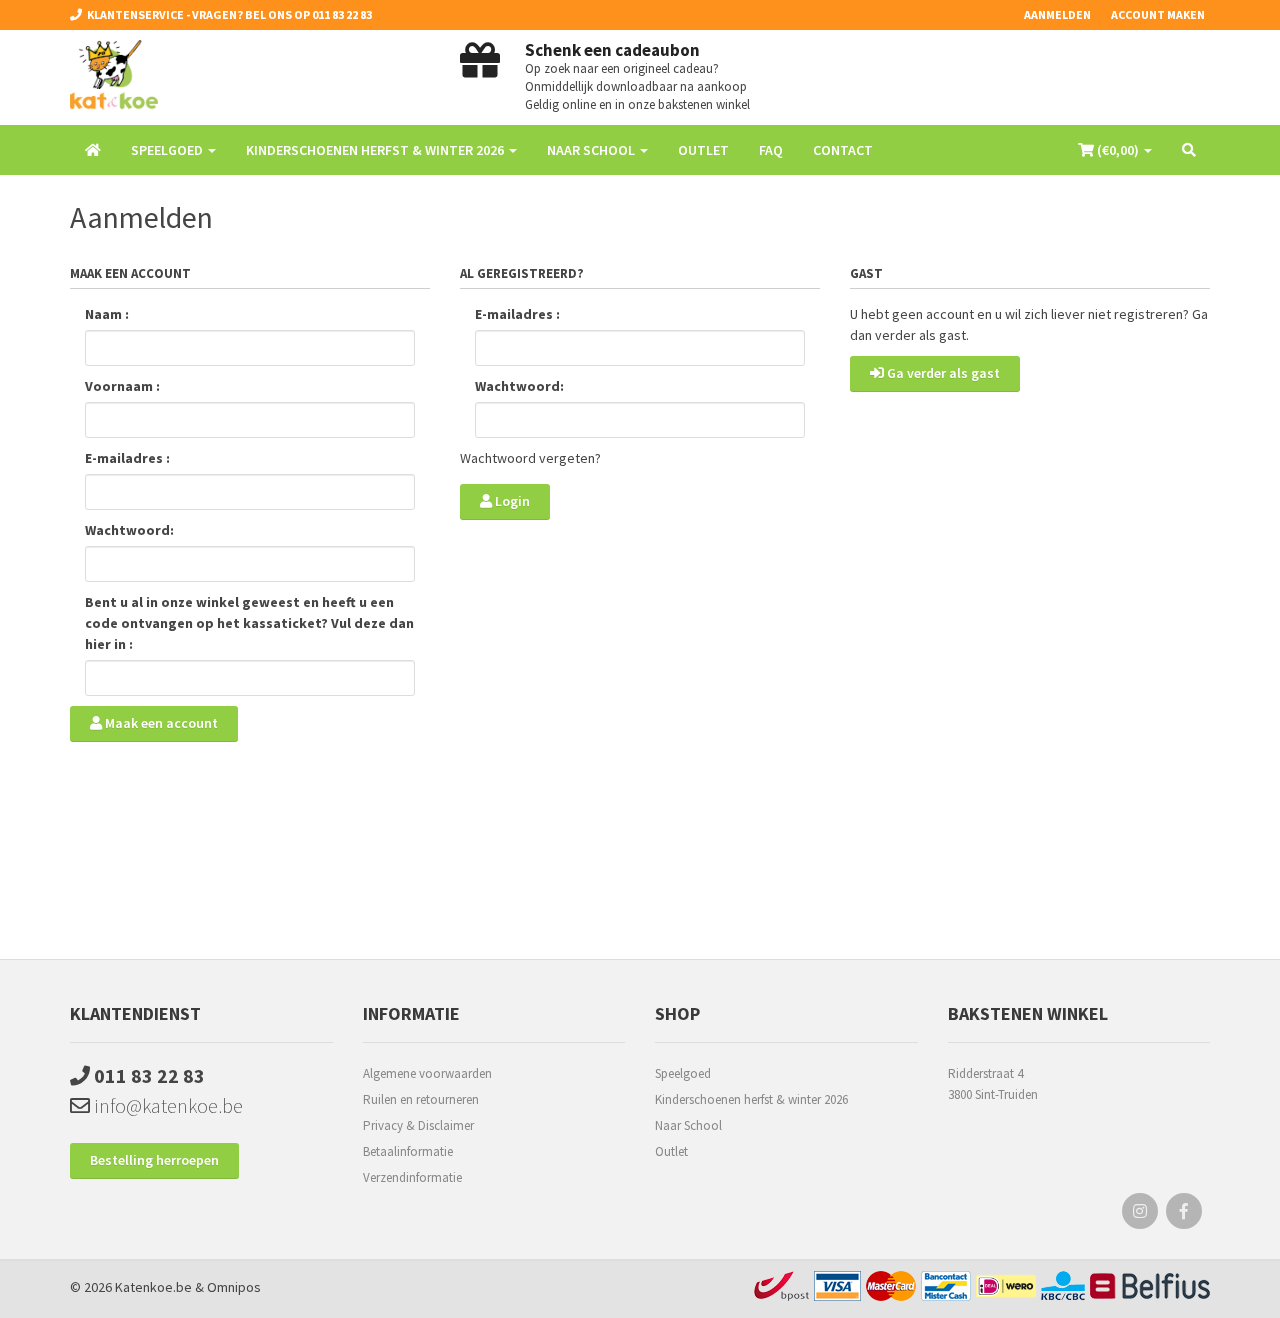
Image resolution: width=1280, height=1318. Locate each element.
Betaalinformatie (408, 1151)
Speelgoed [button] (168, 150)
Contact (843, 150)
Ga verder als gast (942, 373)
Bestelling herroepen (154, 1160)
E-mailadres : (127, 458)
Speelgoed (683, 1073)
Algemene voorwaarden (427, 1073)
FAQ (771, 150)
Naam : (107, 314)
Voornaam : (122, 386)
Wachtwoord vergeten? (530, 458)
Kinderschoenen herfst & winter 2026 (751, 1099)
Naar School (688, 1125)
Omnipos (234, 1287)
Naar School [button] (592, 150)
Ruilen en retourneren (421, 1099)
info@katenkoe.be (166, 1105)
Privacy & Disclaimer (418, 1125)
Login (511, 501)
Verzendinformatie (412, 1177)
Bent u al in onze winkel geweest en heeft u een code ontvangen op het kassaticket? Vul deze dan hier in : (249, 623)
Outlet (703, 150)
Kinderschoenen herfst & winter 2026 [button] (376, 150)
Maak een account (160, 723)
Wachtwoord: (129, 530)
